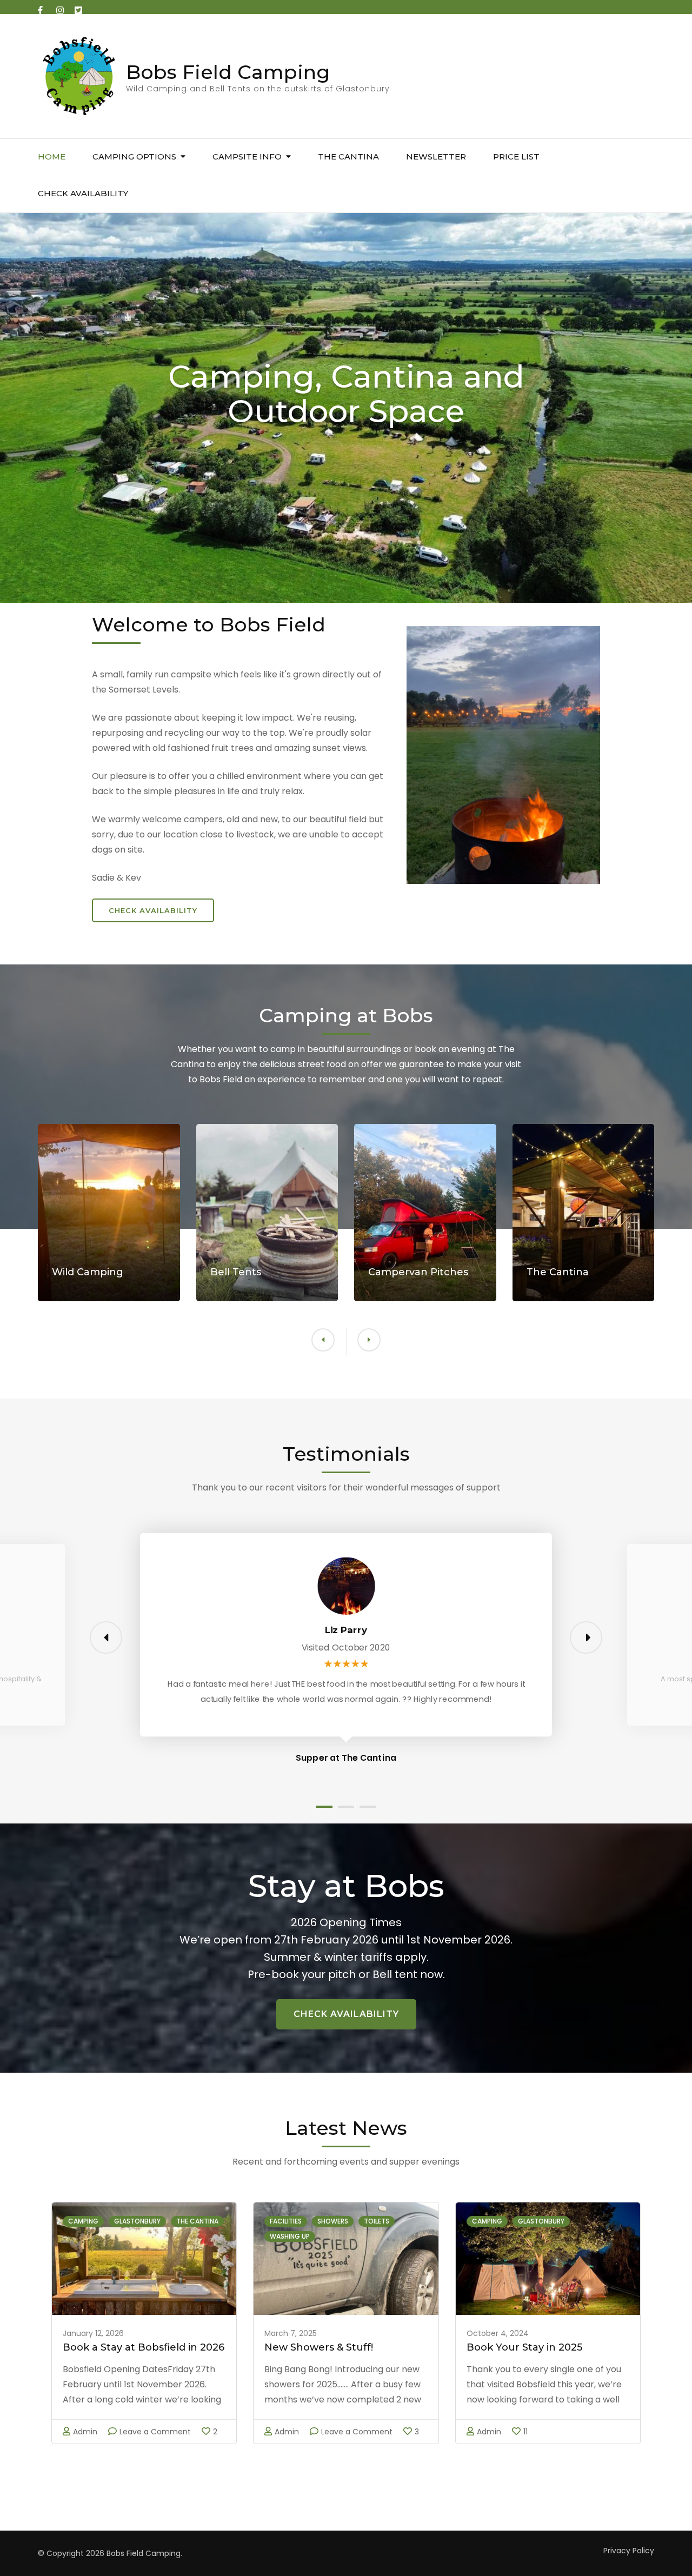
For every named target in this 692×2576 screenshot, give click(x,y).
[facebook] (42, 7)
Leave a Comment (155, 2432)
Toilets (377, 2221)
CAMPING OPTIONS (134, 157)
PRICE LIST (516, 157)
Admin (85, 2432)
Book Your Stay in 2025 (524, 2347)
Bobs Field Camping (228, 72)
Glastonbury (137, 2221)
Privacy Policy (629, 2551)
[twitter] (78, 7)
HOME (52, 157)
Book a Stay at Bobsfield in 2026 (144, 2347)
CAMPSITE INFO (247, 157)
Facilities (286, 2221)
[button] (369, 1340)
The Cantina (197, 2221)
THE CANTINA (348, 157)
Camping (83, 2221)
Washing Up (290, 2236)
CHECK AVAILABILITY (83, 193)
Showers (333, 2221)
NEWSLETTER (436, 157)
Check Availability (153, 910)
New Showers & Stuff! (319, 2347)
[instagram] (60, 7)
